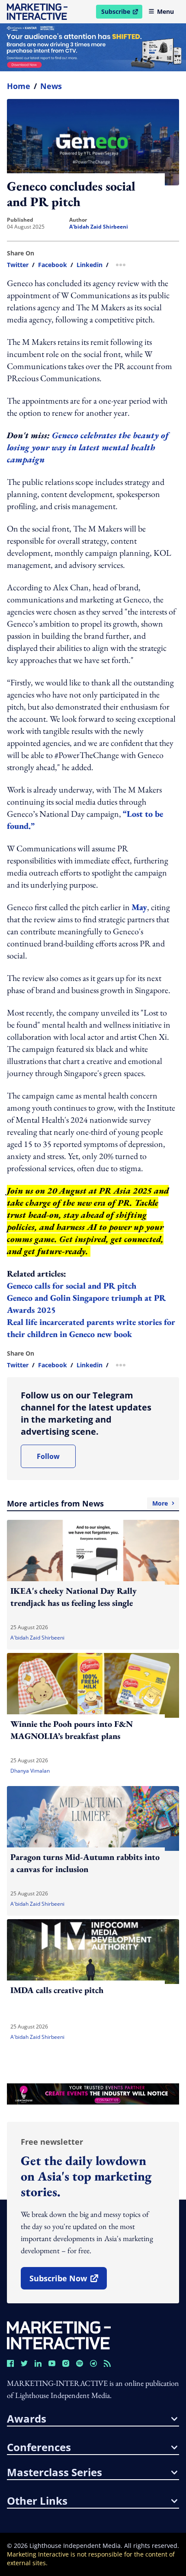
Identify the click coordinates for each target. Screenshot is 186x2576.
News (51, 86)
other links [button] (37, 2501)
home (19, 86)
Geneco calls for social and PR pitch (73, 1286)
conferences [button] (39, 2447)
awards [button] (27, 2419)
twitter (18, 265)
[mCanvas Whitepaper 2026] (93, 47)
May (139, 907)
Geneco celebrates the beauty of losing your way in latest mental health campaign (88, 447)
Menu (165, 11)
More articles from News (87, 1503)
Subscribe (122, 13)
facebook (53, 265)
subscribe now (68, 2281)
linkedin (90, 265)
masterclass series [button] (55, 2472)
